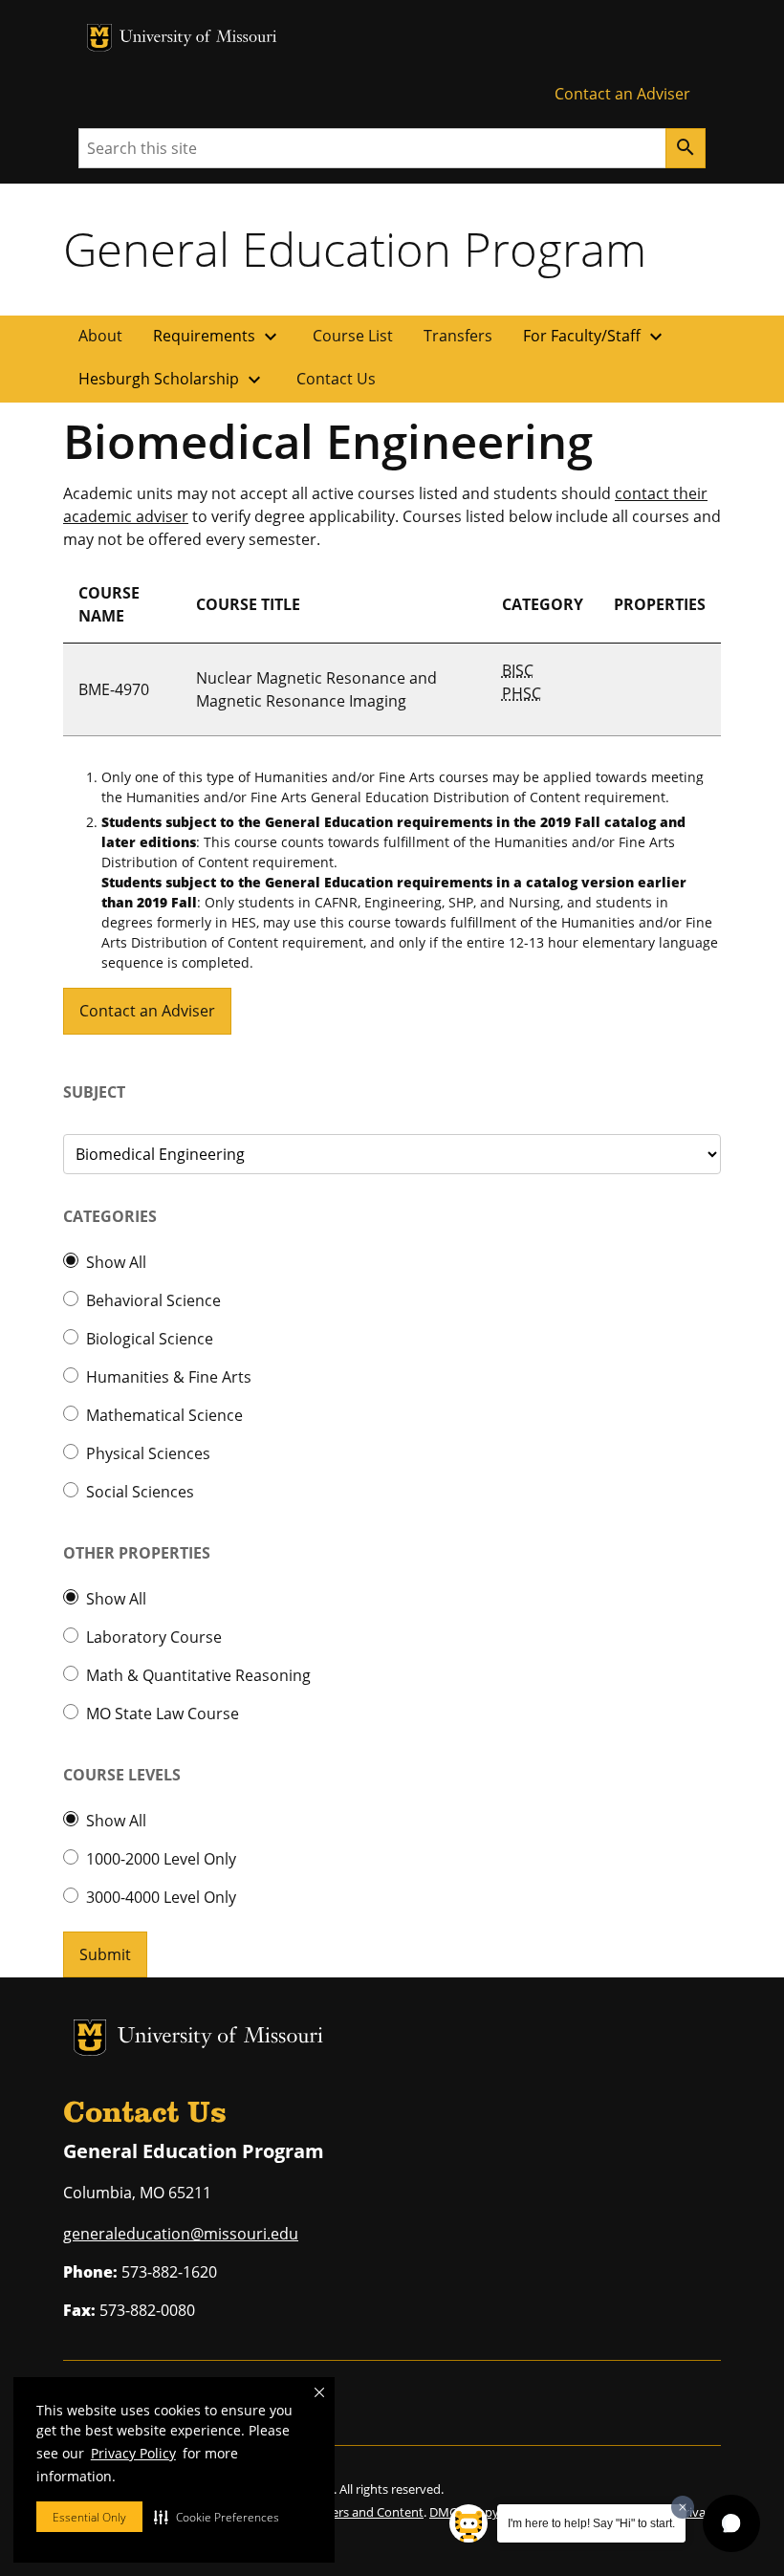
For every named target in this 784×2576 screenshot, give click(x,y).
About (100, 336)
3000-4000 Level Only (161, 1897)
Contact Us (336, 379)
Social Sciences (140, 1492)
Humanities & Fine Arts (169, 1377)
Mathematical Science (164, 1415)
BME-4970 (114, 689)
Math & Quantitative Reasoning (198, 1675)
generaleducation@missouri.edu (181, 2234)
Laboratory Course (154, 1637)
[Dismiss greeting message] (683, 2507)
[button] (217, 2517)
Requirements (218, 337)
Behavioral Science (153, 1300)
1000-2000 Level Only (161, 1859)
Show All (116, 1262)
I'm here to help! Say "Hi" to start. (591, 2523)
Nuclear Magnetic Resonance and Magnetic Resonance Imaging (316, 689)
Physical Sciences (148, 1453)
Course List (353, 336)
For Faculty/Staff (595, 337)
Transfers (458, 336)
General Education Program (355, 249)
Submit (105, 1954)
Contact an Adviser (622, 94)
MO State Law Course (163, 1714)
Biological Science (150, 1339)
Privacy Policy (133, 2453)
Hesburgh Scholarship (172, 380)
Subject (94, 1092)
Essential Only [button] (89, 2517)
